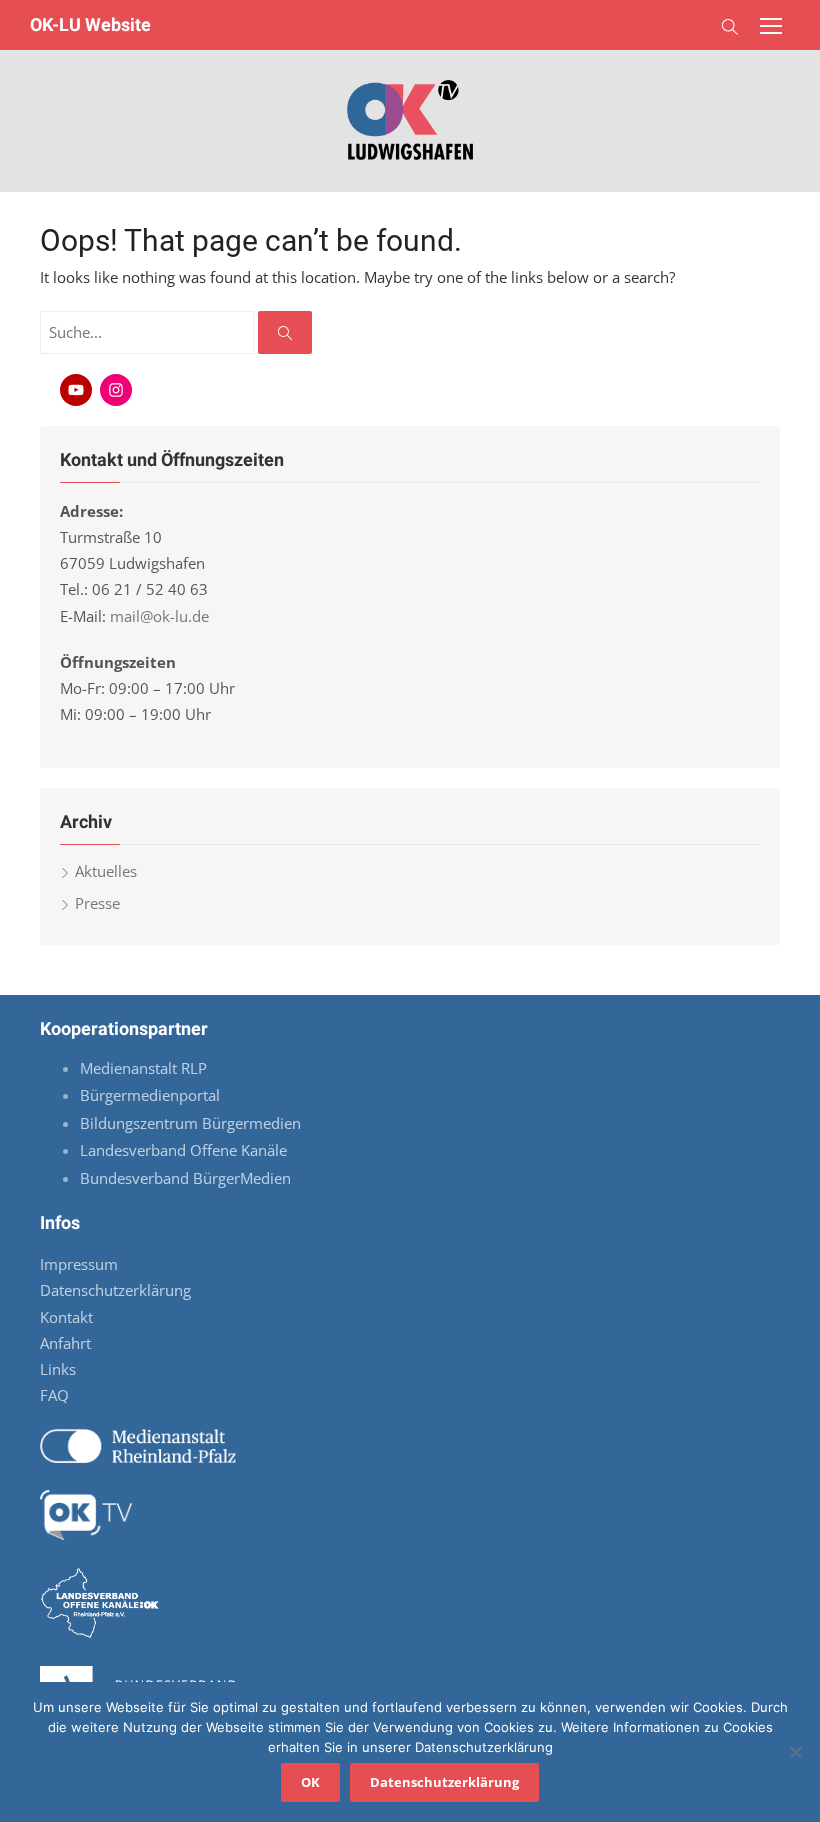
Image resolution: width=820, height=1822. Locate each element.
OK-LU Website (90, 24)
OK (310, 1782)
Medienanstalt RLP (143, 1068)
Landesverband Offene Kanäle (185, 1150)
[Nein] (795, 1752)
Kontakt (66, 1317)
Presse (97, 903)
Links (58, 1369)
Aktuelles (106, 871)
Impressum (79, 1264)
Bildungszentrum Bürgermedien (192, 1123)
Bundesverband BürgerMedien (185, 1178)
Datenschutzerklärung (115, 1290)
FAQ (54, 1395)
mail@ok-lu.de (159, 616)
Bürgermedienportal (150, 1095)
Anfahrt (65, 1343)
